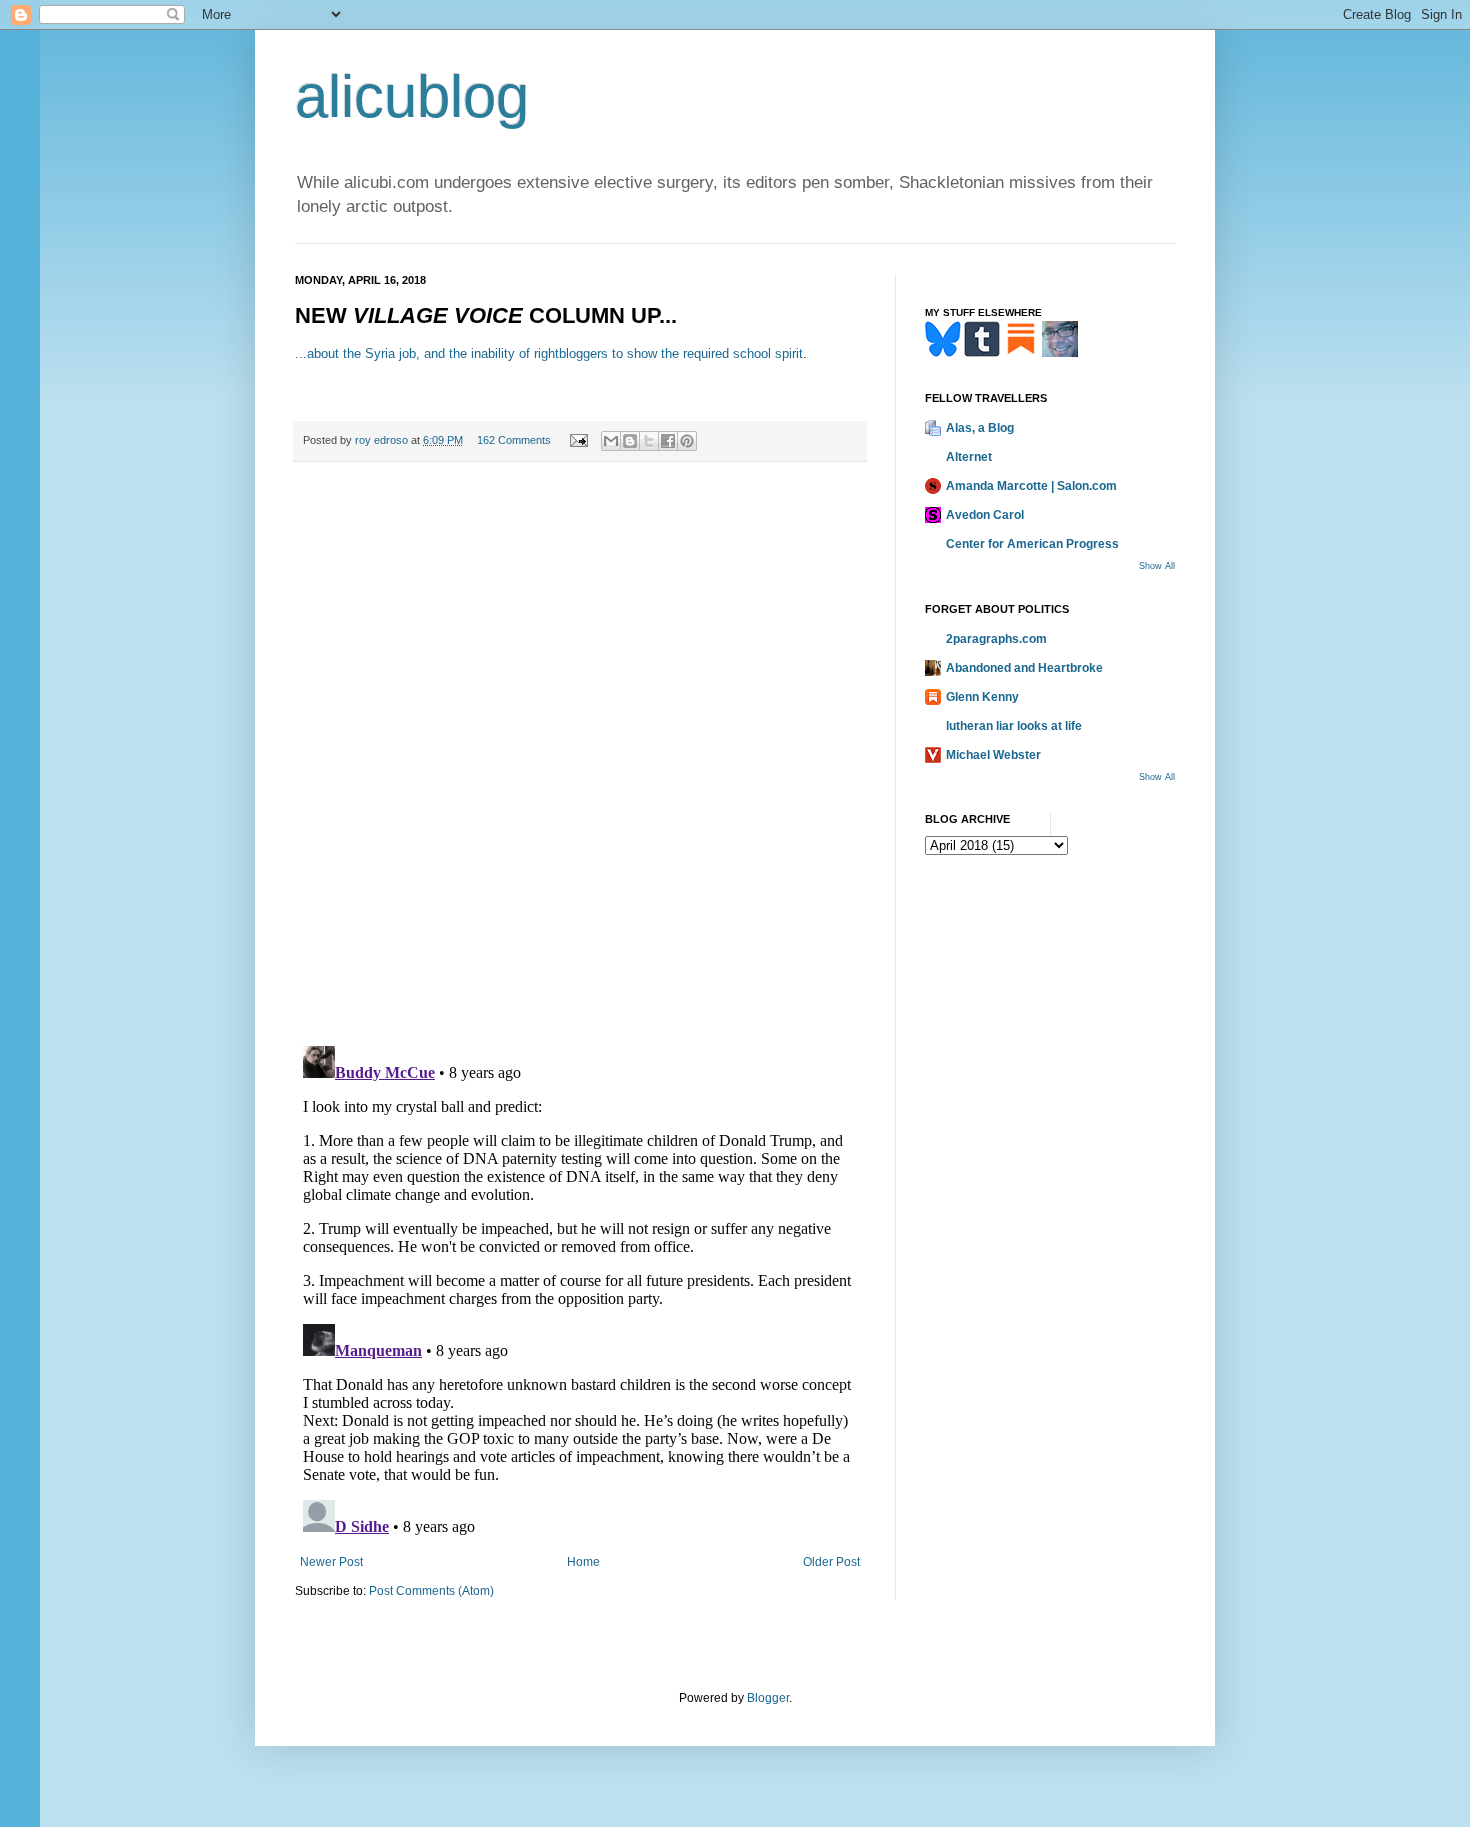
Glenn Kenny (982, 697)
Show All (1157, 566)
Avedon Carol (985, 515)
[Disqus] (580, 754)
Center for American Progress (1032, 544)
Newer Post (331, 1562)
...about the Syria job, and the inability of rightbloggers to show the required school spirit (549, 353)
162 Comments (514, 440)
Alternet (969, 457)
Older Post (831, 1562)
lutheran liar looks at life (1014, 726)
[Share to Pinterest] (687, 441)
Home (583, 1562)
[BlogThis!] (630, 441)
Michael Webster (993, 755)
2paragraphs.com (996, 639)
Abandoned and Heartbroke (1024, 668)
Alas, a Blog (980, 428)
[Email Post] (578, 440)
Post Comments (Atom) (431, 1591)
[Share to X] (649, 441)
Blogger (768, 1698)
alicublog (412, 96)
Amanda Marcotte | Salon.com (1031, 486)
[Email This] (611, 441)
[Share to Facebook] (668, 441)
